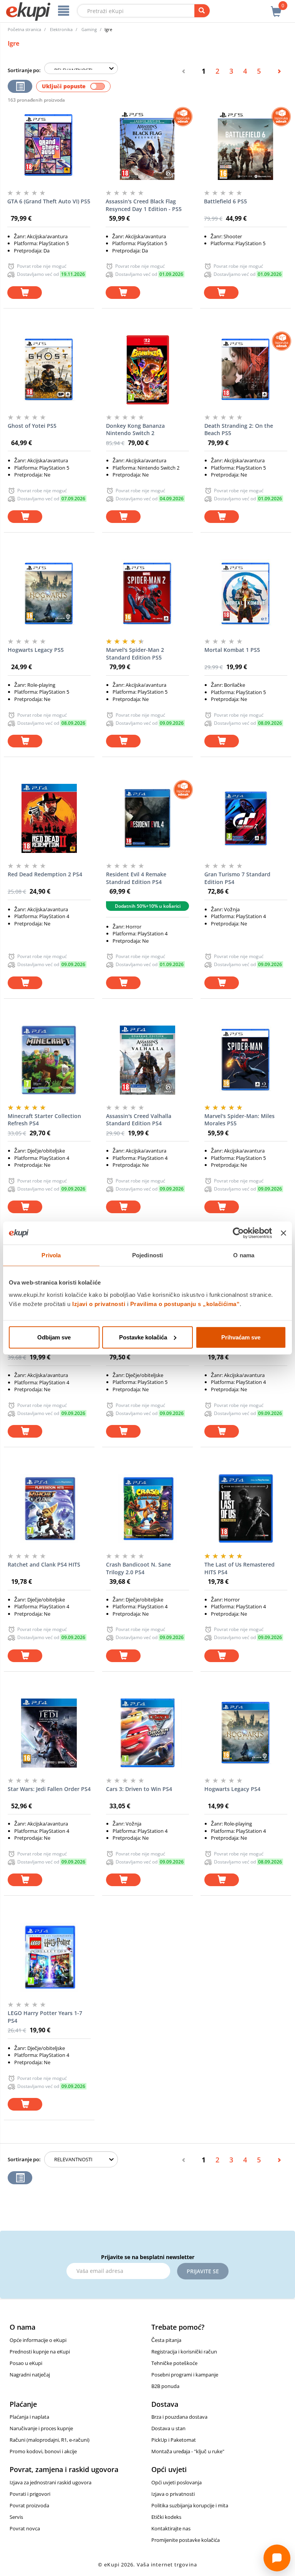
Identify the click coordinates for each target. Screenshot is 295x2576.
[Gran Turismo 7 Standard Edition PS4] (246, 818)
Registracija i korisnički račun (184, 2352)
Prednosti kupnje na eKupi (40, 2352)
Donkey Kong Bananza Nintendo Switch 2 (135, 430)
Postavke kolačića (143, 1337)
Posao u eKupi (26, 2363)
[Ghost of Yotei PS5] (49, 370)
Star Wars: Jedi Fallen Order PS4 (49, 1789)
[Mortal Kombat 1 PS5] (246, 594)
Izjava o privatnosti (173, 2494)
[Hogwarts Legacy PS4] (246, 1733)
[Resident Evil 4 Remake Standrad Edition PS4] (147, 818)
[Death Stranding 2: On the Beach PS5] (246, 370)
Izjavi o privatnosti (99, 1304)
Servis (16, 2517)
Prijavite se (203, 2271)
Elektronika (61, 29)
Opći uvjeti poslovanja (177, 2482)
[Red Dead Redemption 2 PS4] (49, 818)
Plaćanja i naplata (29, 2417)
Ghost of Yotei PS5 (32, 426)
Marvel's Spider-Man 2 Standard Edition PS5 (135, 654)
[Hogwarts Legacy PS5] (49, 594)
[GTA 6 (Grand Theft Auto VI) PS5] (49, 145)
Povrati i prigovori (30, 2494)
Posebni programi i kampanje (185, 2375)
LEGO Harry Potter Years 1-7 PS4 (45, 2017)
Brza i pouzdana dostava (179, 2417)
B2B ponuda (165, 2386)
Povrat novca (25, 2528)
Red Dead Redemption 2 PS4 (45, 874)
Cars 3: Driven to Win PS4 (139, 1789)
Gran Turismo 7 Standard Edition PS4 (237, 878)
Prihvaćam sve (241, 1337)
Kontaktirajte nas (171, 2528)
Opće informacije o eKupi (38, 2340)
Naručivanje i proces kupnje (41, 2428)
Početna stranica (24, 29)
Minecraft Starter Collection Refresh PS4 (44, 1120)
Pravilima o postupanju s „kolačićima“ (185, 1304)
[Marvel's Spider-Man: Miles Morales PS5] (246, 1060)
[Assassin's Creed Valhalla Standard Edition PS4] (147, 1060)
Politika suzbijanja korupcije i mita (190, 2505)
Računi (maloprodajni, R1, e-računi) (50, 2440)
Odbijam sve (54, 1337)
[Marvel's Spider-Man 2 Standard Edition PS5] (147, 594)
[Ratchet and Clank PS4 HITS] (49, 1509)
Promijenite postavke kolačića (186, 2540)
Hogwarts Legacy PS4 (232, 1789)
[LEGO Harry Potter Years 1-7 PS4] (49, 1957)
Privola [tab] (51, 1255)
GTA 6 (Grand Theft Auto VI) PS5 (49, 201)
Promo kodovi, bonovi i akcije (43, 2451)
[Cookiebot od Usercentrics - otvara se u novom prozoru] (238, 1233)
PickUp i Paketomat (174, 2440)
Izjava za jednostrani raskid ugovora (51, 2482)
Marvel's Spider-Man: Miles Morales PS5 (239, 1120)
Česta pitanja (166, 2340)
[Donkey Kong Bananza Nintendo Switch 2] (147, 370)
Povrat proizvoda (29, 2505)
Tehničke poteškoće (174, 2363)
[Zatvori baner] (283, 1233)
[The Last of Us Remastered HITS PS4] (246, 1509)
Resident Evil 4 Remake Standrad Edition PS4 (136, 878)
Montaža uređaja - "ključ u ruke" (188, 2451)
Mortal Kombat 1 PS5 (232, 650)
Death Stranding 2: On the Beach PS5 (239, 430)
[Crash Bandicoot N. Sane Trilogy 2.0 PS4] (147, 1509)
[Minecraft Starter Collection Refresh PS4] (49, 1060)
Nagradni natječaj (30, 2375)
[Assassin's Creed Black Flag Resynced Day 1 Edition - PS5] (147, 145)
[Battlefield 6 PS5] (245, 145)
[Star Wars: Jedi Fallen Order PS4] (49, 1733)
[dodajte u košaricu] (25, 293)
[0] (276, 7)
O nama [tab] (244, 1255)
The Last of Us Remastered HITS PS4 (239, 1568)
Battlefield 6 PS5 (225, 201)
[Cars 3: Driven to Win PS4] (147, 1733)
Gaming (89, 29)
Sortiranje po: (24, 70)
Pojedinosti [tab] (147, 1255)
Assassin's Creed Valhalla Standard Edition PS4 (139, 1120)
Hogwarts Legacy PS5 (36, 650)
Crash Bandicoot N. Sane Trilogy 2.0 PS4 (138, 1568)
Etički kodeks (166, 2517)
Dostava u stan (168, 2428)
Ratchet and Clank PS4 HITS (44, 1564)
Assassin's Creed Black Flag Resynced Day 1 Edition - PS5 (144, 205)
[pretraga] (202, 11)
